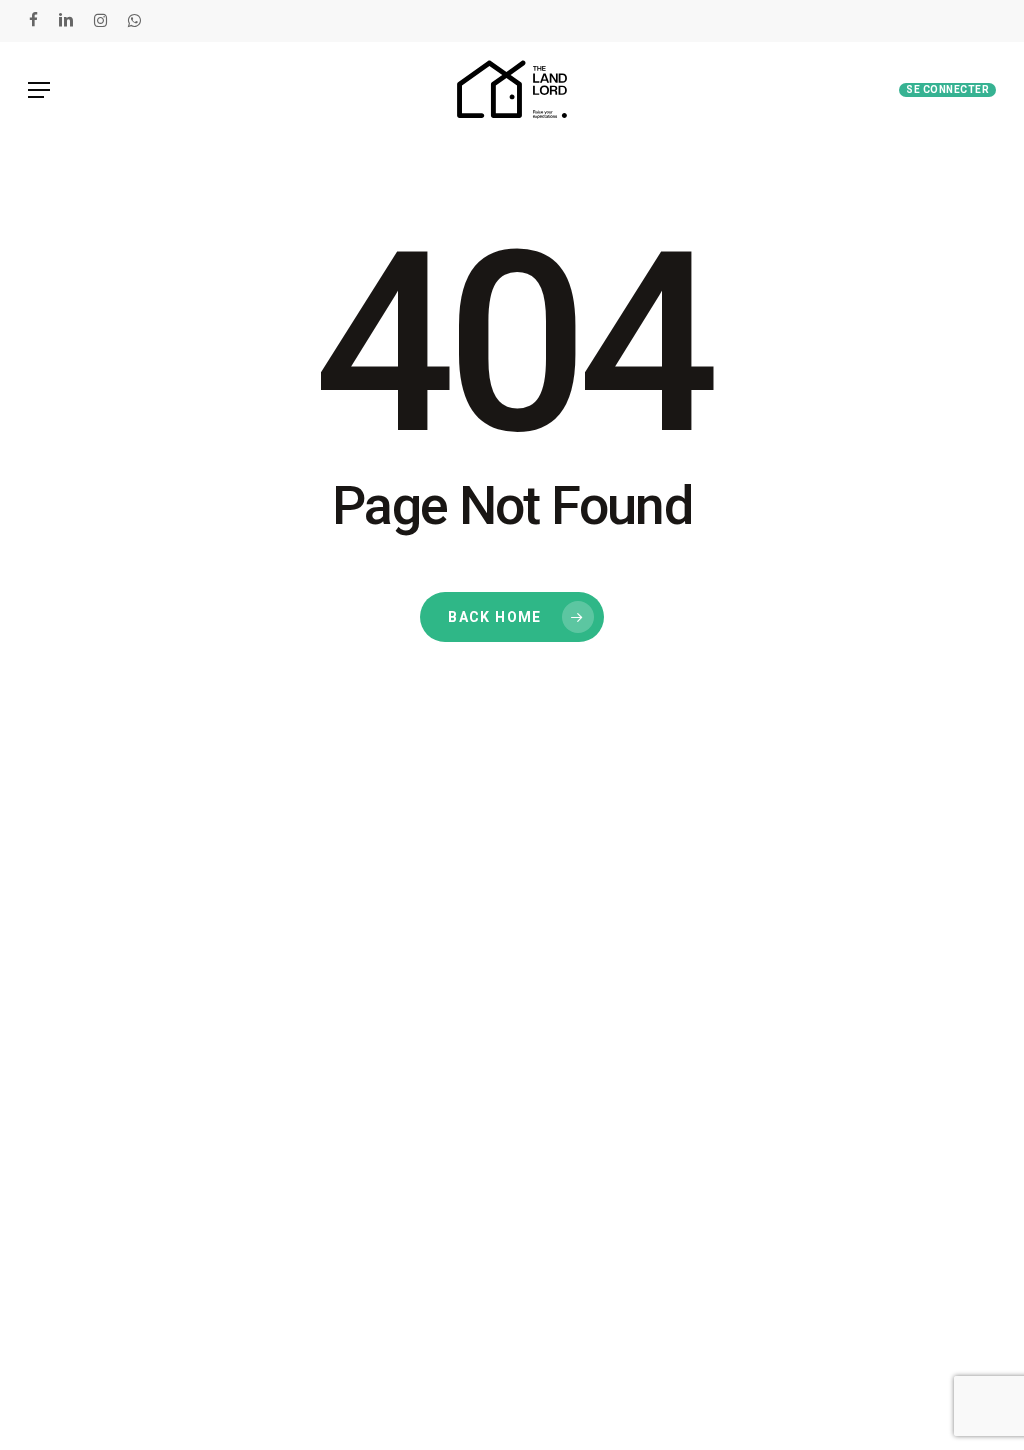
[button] (39, 90)
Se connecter (947, 89)
